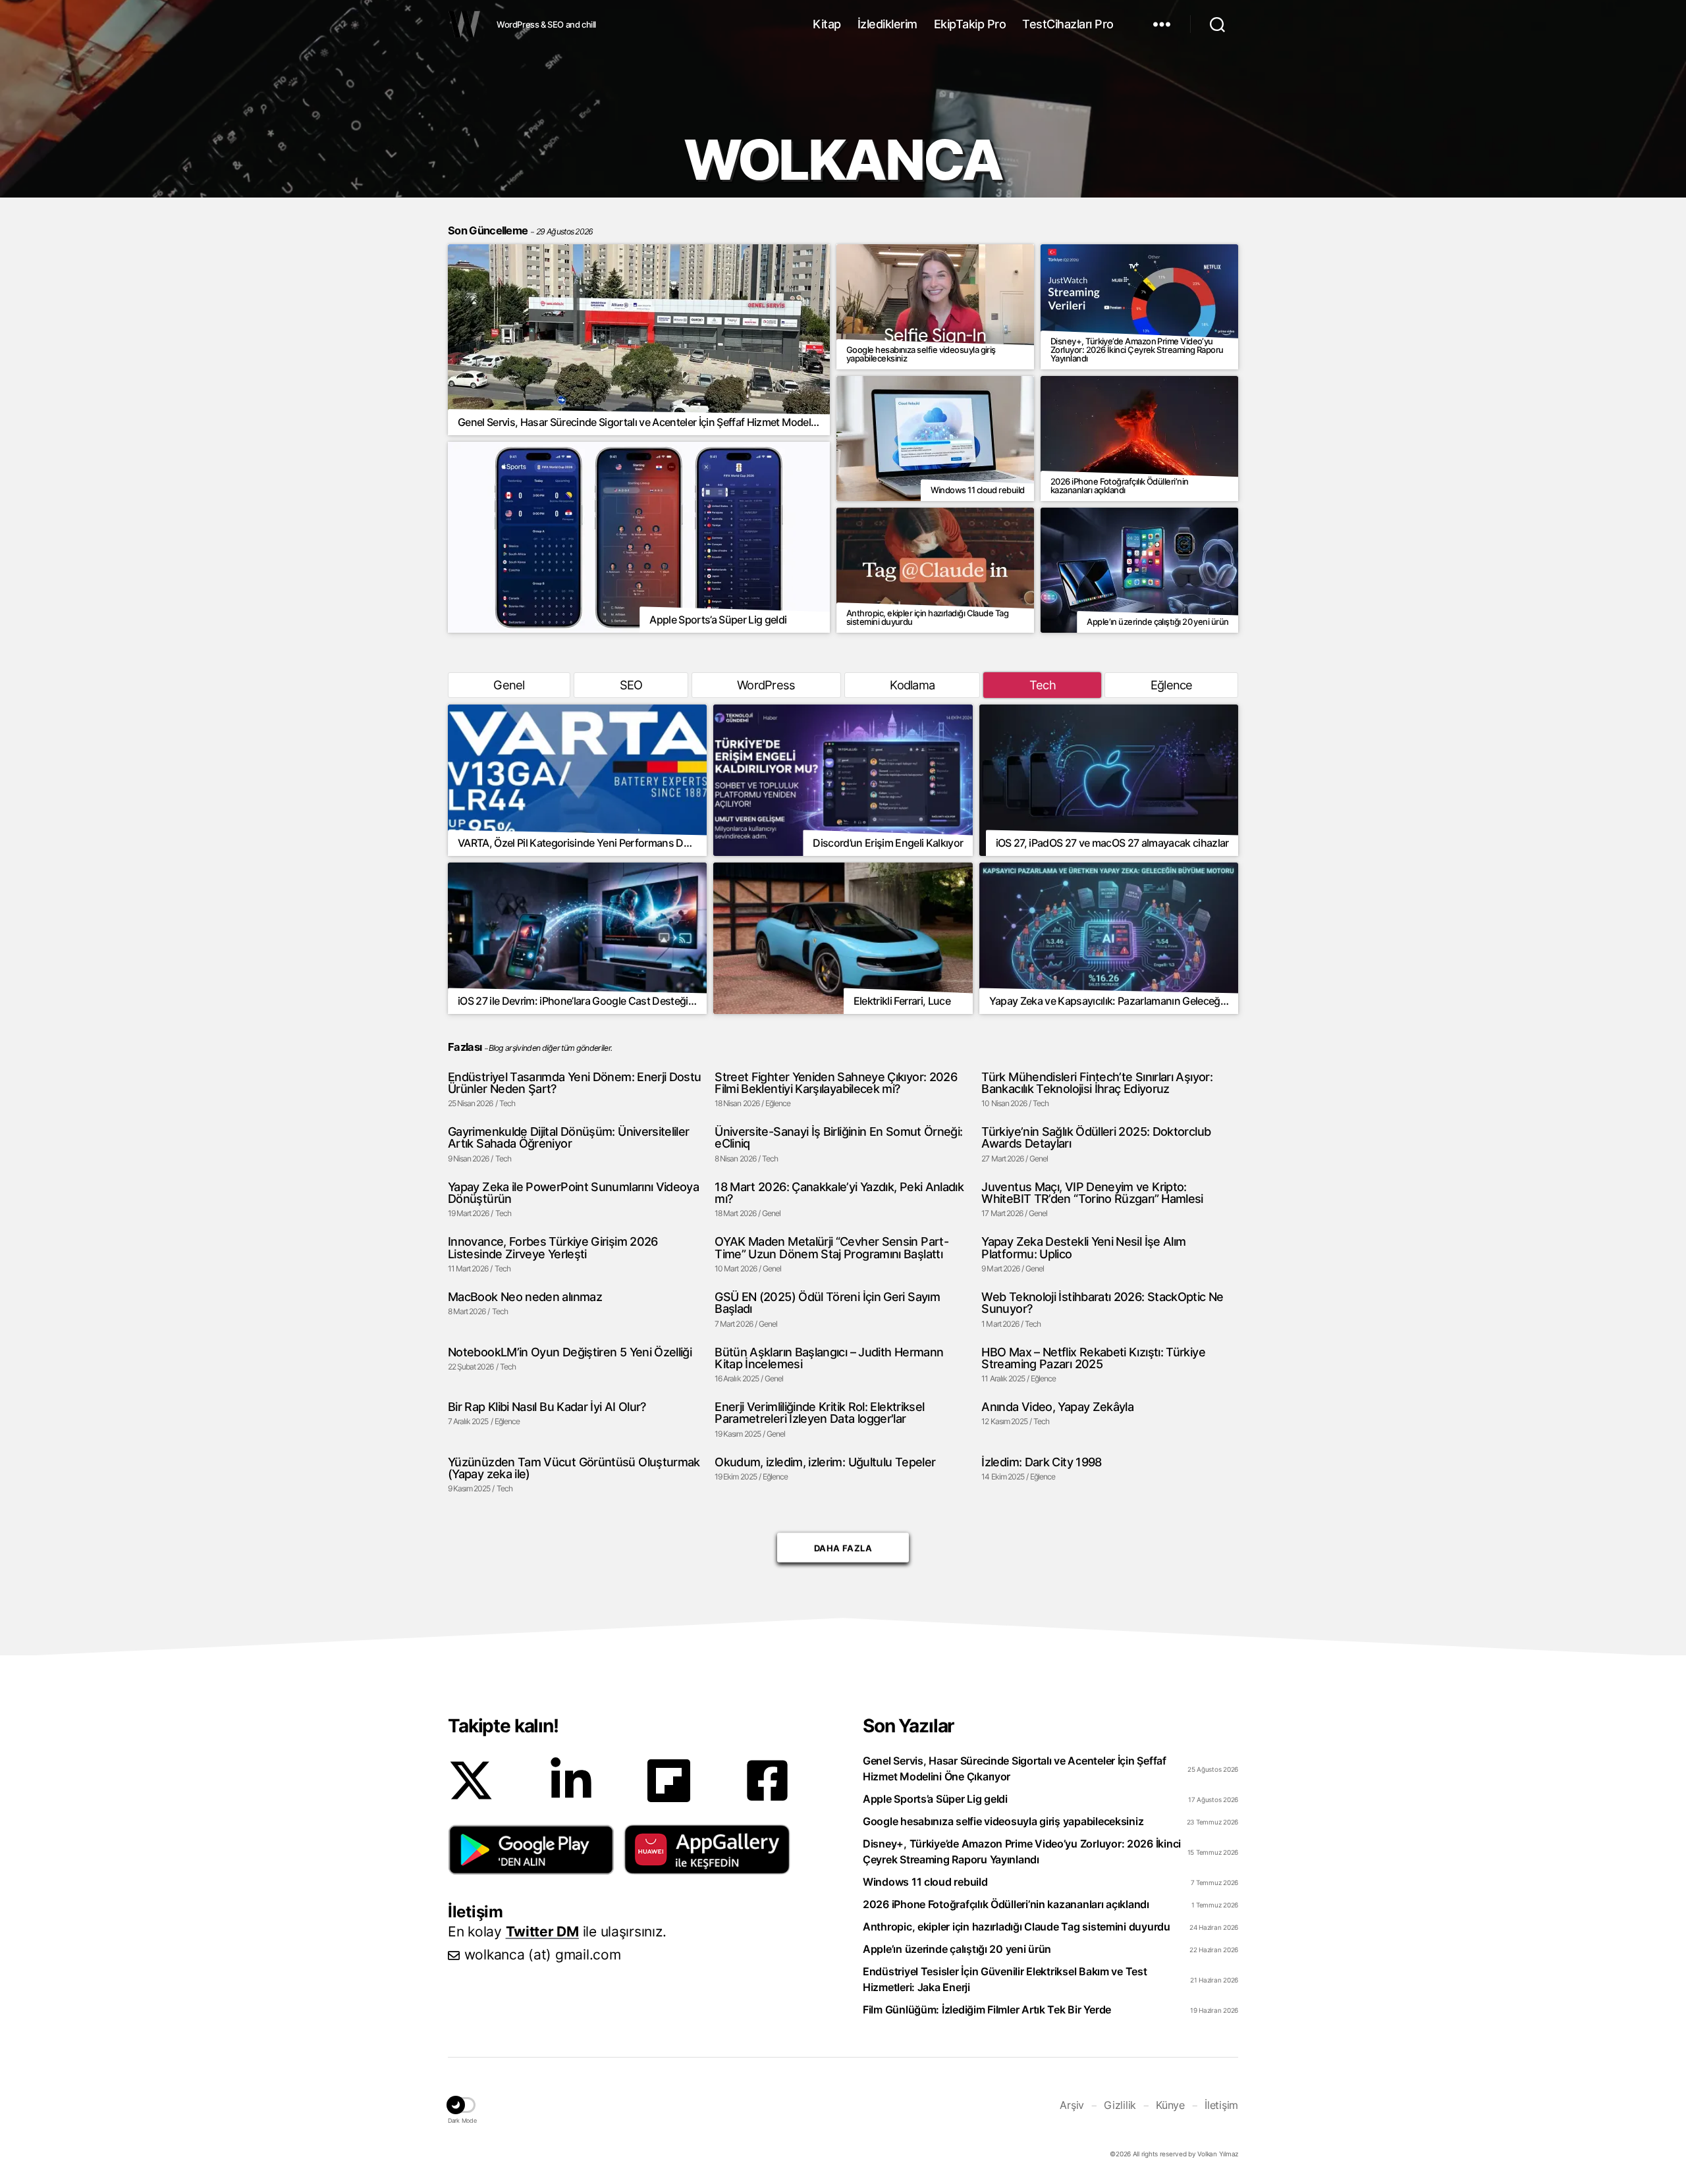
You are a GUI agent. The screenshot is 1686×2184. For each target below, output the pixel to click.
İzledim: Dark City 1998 (1041, 1462)
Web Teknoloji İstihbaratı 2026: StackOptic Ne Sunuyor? (1102, 1303)
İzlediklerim (887, 24)
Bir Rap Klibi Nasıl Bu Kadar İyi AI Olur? (547, 1406)
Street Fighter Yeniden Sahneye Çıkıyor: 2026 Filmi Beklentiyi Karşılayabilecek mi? (836, 1083)
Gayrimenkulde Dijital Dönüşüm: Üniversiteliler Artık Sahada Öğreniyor (569, 1137)
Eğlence (1172, 685)
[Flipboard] (669, 1781)
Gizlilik (1120, 2105)
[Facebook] (767, 1780)
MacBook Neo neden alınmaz (525, 1296)
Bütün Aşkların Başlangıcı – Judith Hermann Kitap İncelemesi (829, 1358)
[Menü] (1162, 24)
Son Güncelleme (521, 230)
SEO (631, 685)
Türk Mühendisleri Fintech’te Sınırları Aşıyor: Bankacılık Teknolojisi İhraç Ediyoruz (1097, 1083)
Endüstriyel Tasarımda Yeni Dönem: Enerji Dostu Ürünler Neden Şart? (575, 1083)
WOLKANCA (464, 24)
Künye (1170, 2105)
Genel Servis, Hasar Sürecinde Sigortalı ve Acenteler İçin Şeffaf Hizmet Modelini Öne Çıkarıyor (1015, 1769)
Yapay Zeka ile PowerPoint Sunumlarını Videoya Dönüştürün (573, 1193)
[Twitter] (471, 1780)
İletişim (1221, 2105)
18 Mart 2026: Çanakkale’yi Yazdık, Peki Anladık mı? (839, 1193)
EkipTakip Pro (970, 24)
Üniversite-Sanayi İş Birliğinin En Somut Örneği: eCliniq (838, 1137)
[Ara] (1217, 24)
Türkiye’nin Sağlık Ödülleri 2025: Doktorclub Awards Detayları (1096, 1137)
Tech (1043, 685)
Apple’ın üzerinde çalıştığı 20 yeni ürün (957, 1949)
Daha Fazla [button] (843, 1550)
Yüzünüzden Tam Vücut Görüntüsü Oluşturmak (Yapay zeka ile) (574, 1468)
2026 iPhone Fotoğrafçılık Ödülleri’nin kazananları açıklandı (1006, 1904)
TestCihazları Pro (1068, 24)
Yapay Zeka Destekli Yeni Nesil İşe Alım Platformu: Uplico (1083, 1247)
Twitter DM (542, 1931)
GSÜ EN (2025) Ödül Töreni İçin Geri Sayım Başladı (827, 1303)
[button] (531, 1850)
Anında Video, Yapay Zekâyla (1057, 1406)
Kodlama (912, 685)
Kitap (827, 24)
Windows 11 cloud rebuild (925, 1882)
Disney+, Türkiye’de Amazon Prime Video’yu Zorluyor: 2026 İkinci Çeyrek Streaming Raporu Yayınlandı (1022, 1851)
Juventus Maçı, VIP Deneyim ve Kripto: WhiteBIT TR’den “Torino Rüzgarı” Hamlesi (1092, 1193)
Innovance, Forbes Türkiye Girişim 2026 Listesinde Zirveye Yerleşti (553, 1247)
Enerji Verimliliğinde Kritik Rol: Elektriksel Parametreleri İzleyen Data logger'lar (819, 1413)
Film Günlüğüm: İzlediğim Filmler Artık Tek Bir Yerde (987, 2010)
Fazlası (465, 1047)
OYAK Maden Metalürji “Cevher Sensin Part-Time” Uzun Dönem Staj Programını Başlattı (831, 1247)
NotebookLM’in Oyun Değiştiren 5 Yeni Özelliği (570, 1352)
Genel (509, 685)
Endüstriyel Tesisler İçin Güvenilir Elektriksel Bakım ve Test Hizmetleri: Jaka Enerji (1005, 1979)
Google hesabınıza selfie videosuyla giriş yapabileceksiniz (1003, 1821)
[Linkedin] (571, 1780)
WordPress (766, 685)
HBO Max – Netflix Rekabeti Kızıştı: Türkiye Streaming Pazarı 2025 (1093, 1358)
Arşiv (1072, 2105)
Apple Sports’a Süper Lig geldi (935, 1799)
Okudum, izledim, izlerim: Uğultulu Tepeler (825, 1462)
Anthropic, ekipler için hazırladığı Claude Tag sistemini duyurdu (1017, 1927)
